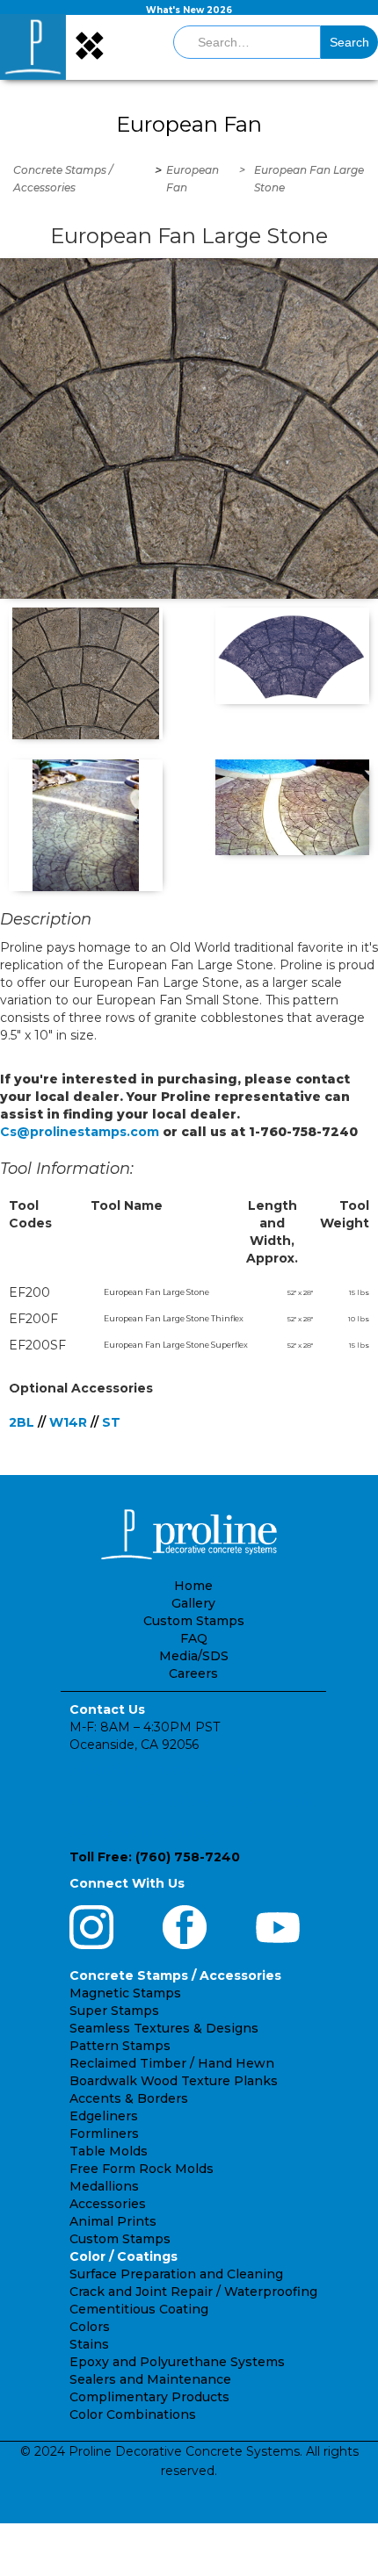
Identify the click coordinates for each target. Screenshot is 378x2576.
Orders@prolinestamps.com (160, 1769)
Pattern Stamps (120, 2046)
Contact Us (107, 1709)
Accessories (108, 2204)
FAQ (194, 1638)
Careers (193, 1673)
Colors (90, 2327)
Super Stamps (114, 2011)
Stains (89, 2344)
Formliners (104, 2133)
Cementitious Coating (139, 2309)
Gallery (193, 1603)
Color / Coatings (124, 2256)
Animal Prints (113, 2221)
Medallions (104, 2186)
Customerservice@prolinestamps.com (192, 1801)
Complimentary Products (149, 2397)
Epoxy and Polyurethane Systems (177, 2362)
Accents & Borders (129, 2098)
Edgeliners (104, 2116)
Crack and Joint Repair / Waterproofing (193, 2292)
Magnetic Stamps (125, 1993)
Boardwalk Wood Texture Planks (174, 2081)
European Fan (193, 179)
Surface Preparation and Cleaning (176, 2274)
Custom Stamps (194, 1621)
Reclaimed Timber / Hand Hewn (172, 2063)
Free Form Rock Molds (142, 2169)
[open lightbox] (189, 428)
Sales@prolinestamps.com (154, 1832)
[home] (33, 47)
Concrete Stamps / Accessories (63, 179)
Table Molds (109, 2151)
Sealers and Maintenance (150, 2379)
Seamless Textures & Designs (164, 2028)
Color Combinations (133, 2414)
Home (193, 1586)
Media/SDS (194, 1656)
